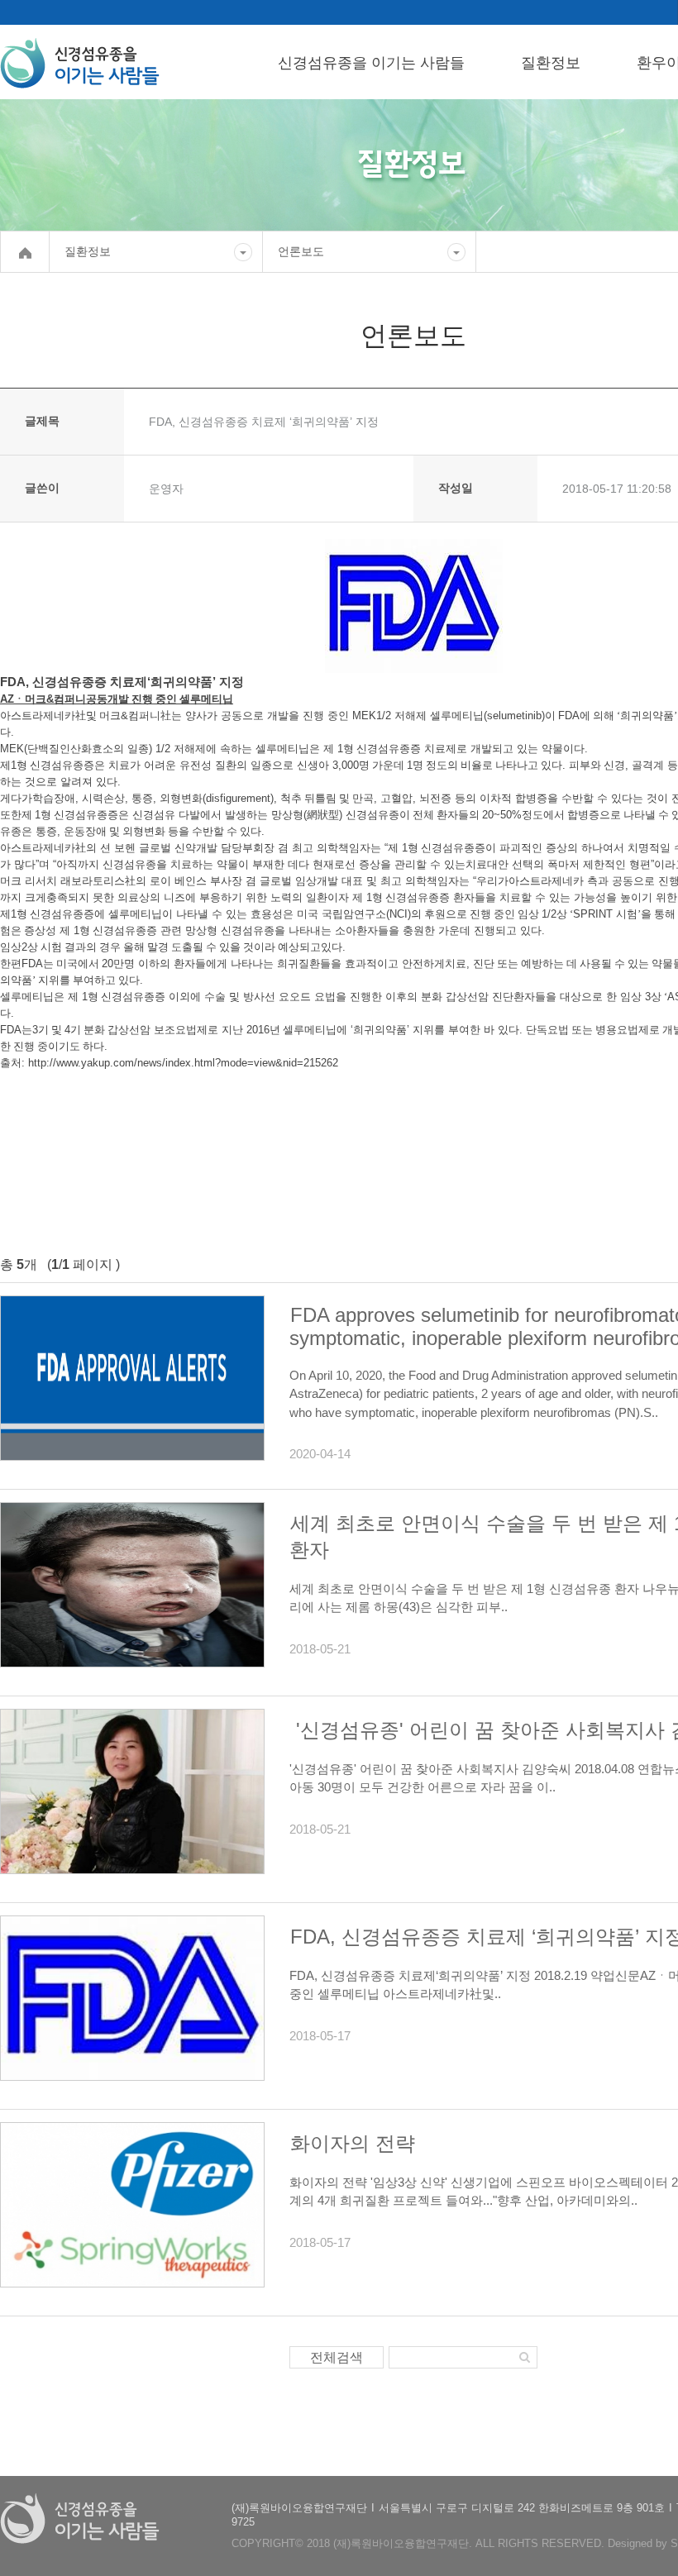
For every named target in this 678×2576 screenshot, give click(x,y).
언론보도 (301, 251)
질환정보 (551, 63)
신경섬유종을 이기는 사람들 (371, 63)
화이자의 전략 (353, 2143)
